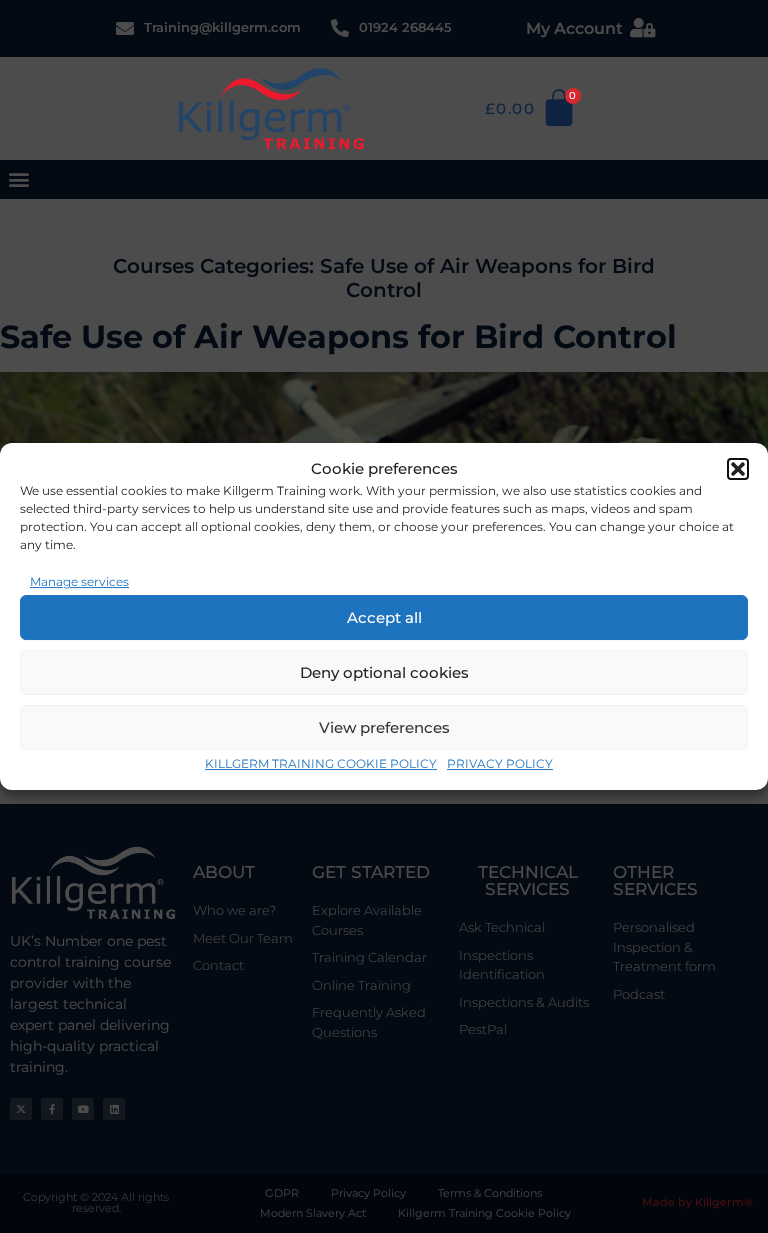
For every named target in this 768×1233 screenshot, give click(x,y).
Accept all (384, 617)
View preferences (384, 727)
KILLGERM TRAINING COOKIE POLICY (321, 763)
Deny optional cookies (384, 672)
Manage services (79, 581)
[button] (738, 469)
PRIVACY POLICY (500, 763)
